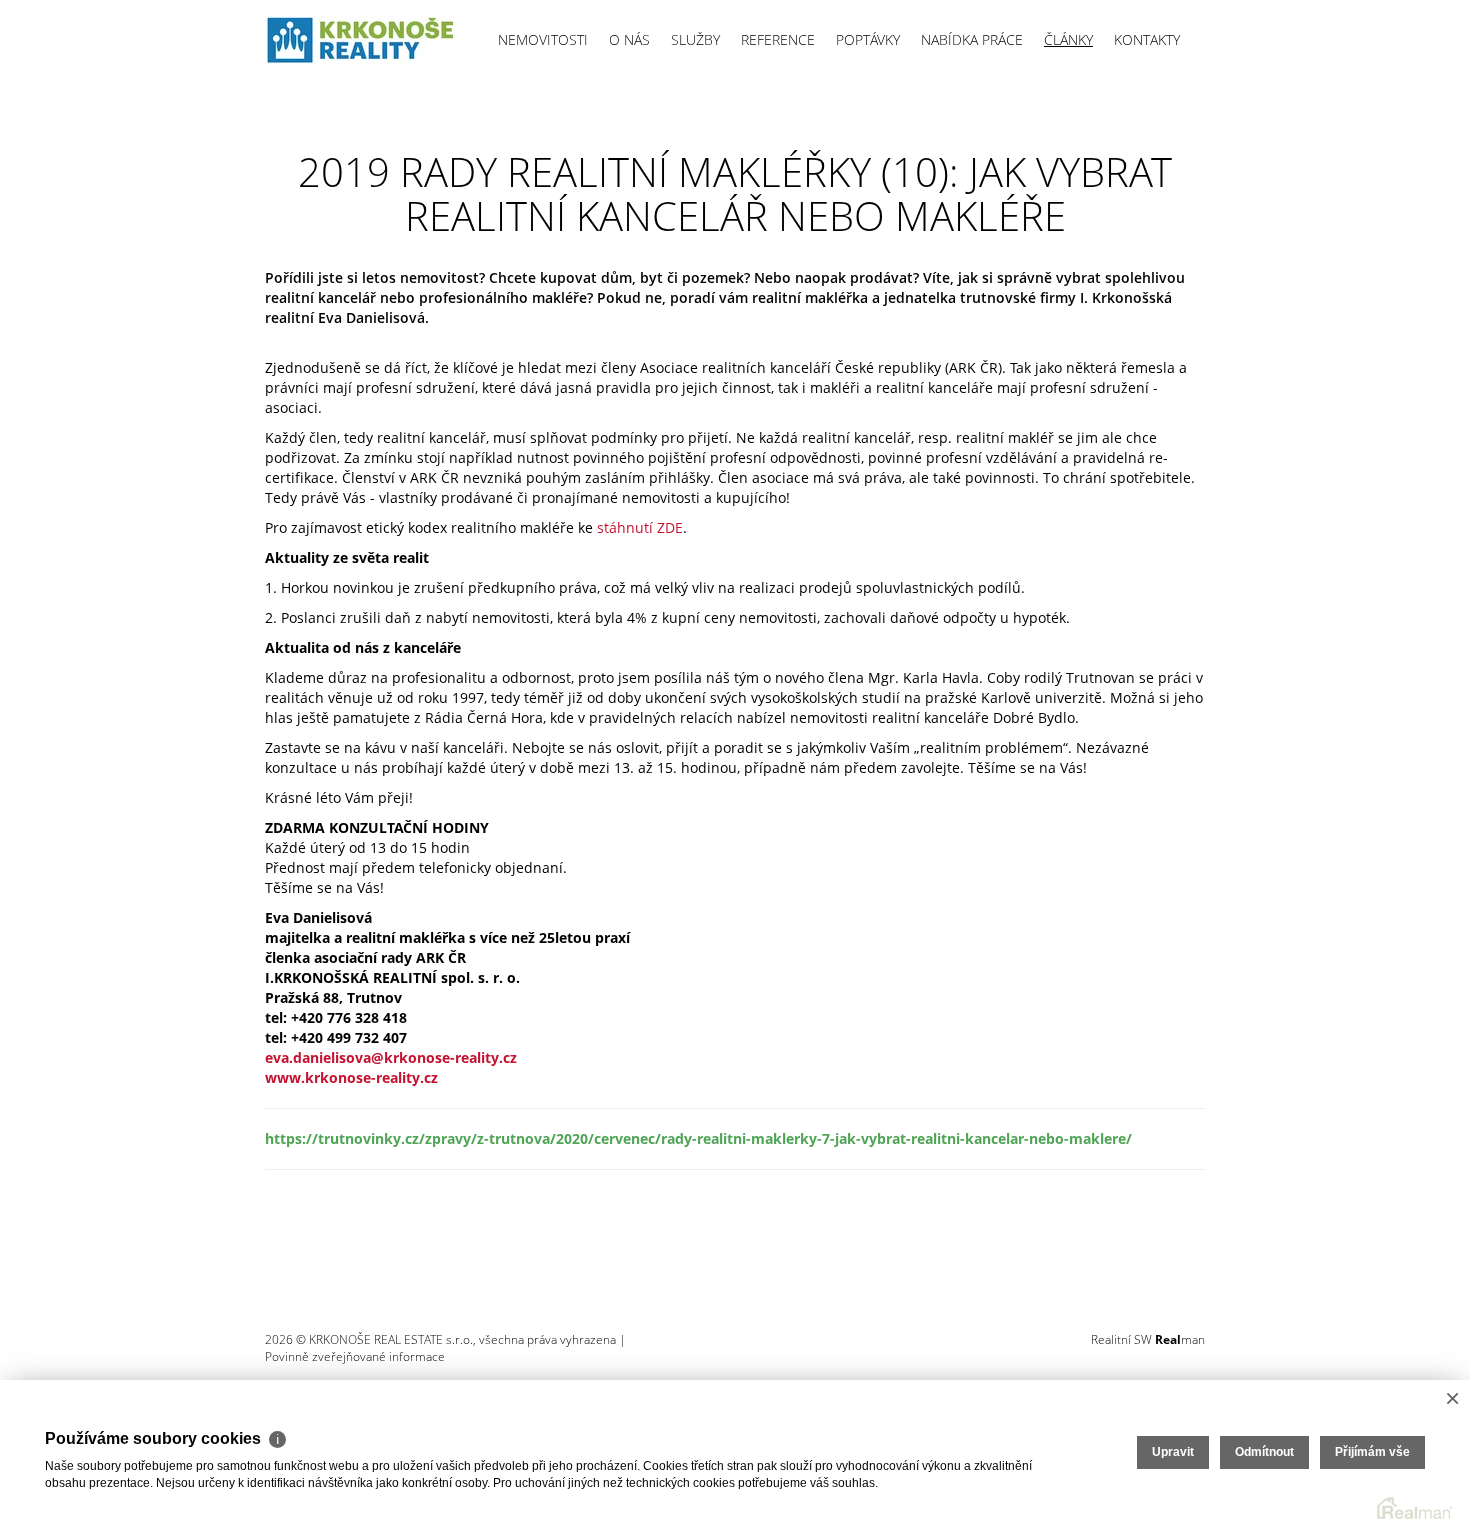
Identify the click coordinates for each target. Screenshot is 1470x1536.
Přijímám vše (1372, 1452)
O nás (629, 39)
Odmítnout (1264, 1452)
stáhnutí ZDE (640, 527)
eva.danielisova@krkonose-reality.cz (391, 1057)
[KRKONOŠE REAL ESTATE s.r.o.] (360, 40)
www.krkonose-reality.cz (351, 1077)
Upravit (1173, 1452)
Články (1068, 39)
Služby (695, 39)
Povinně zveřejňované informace (355, 1356)
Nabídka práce (972, 39)
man (1180, 1339)
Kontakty (1147, 39)
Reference (778, 39)
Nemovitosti (543, 39)
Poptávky (868, 39)
